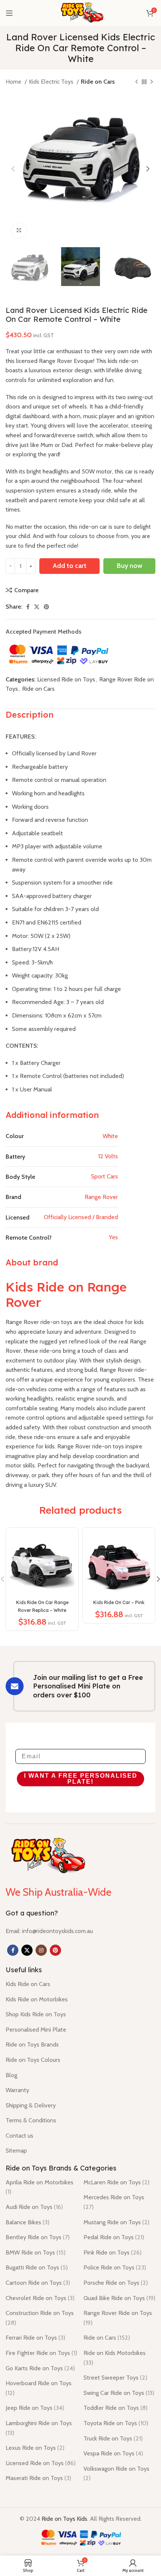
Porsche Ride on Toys (116, 2283)
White (110, 1136)
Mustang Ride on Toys (116, 2222)
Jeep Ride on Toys (35, 2408)
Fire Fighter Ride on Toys (41, 2353)
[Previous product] (137, 82)
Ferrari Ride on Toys (35, 2338)
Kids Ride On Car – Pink (119, 1602)
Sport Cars (104, 1176)
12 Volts (108, 1156)
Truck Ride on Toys (113, 2438)
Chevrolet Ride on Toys (40, 2298)
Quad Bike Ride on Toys (119, 2298)
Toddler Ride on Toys (116, 2408)
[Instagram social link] (41, 1950)
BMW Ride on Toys (36, 2252)
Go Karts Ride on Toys (40, 2368)
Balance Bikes (28, 2222)
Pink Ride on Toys (113, 2252)
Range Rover (101, 1197)
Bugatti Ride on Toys (37, 2267)
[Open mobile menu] (9, 13)
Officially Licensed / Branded (81, 1217)
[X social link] (37, 607)
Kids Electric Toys (52, 82)
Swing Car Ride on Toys (119, 2393)
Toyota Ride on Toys (116, 2423)
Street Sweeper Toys (115, 2378)
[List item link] (49, 1931)
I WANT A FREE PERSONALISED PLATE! (81, 1779)
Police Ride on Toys (115, 2267)
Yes (113, 1237)
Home (14, 82)
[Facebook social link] (28, 607)
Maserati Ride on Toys (38, 2478)
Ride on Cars (98, 82)
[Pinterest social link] (46, 607)
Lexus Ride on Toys (35, 2448)
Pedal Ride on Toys (114, 2237)
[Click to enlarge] (19, 230)
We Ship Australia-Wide (58, 1892)
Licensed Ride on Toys (66, 679)
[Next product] (152, 82)
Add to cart (70, 566)
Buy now (130, 566)
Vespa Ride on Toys (113, 2453)
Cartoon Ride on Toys (38, 2283)
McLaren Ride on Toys (116, 2182)
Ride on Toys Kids (64, 2519)
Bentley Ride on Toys (38, 2237)
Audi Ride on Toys (34, 2207)
